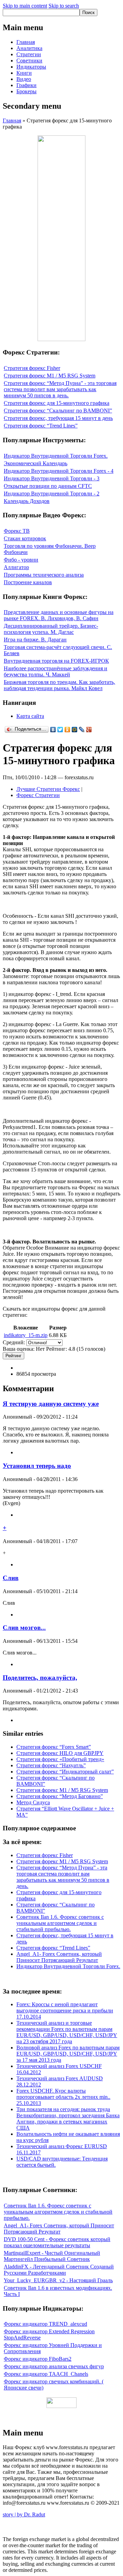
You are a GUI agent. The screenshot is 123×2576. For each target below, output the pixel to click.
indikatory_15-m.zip (26, 1335)
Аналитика (29, 48)
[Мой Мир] (75, 730)
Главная (26, 42)
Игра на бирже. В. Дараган (35, 640)
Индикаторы (31, 67)
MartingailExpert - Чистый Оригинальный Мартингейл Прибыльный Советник (52, 2256)
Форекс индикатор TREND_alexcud (45, 2324)
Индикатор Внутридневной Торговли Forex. (56, 456)
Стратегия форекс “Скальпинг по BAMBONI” (58, 411)
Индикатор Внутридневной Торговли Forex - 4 (59, 471)
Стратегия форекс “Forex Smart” (54, 1747)
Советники (29, 61)
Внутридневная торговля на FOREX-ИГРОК (56, 661)
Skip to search (64, 6)
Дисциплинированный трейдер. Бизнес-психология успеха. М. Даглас (51, 629)
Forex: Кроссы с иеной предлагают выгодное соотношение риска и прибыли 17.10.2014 (65, 2011)
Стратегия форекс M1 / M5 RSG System (50, 376)
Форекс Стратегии (38, 795)
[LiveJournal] (82, 730)
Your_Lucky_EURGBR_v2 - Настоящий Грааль (58, 2280)
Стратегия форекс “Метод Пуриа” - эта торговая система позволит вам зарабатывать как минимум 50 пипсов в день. (60, 389)
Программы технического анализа (44, 575)
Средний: (15, 1342)
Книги (24, 73)
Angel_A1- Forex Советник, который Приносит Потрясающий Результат (59, 1957)
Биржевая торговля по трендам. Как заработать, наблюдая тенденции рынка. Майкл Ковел (59, 685)
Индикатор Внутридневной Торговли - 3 (52, 478)
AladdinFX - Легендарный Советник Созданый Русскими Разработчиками (59, 2270)
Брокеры (26, 91)
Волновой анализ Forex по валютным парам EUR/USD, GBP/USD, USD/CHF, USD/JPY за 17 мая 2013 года (68, 2054)
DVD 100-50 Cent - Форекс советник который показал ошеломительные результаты (57, 2242)
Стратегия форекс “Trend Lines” (41, 426)
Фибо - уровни (21, 560)
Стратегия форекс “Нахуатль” (51, 1765)
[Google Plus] (89, 730)
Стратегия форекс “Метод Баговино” (60, 1796)
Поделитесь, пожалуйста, (40, 1678)
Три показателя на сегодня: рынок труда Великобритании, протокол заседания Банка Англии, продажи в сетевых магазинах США (68, 2118)
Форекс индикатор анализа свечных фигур (54, 2366)
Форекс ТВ (17, 531)
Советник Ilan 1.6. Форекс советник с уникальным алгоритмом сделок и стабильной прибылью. (60, 1923)
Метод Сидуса (33, 1802)
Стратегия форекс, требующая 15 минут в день (58, 418)
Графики (26, 85)
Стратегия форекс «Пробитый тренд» (60, 1759)
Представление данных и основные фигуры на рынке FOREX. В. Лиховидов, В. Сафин (59, 615)
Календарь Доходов (27, 501)
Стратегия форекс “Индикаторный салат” (65, 1772)
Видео (24, 79)
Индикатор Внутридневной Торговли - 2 (52, 493)
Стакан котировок (25, 538)
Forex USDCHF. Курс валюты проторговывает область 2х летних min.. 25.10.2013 (63, 2097)
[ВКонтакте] (53, 730)
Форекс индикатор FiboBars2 (38, 2359)
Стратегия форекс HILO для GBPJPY (60, 1753)
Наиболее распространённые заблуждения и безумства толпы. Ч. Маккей (56, 671)
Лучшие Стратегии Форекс (48, 789)
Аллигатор (16, 567)
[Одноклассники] (67, 730)
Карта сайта (30, 716)
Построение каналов (28, 582)
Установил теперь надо (37, 1466)
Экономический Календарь (36, 463)
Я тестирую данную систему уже (51, 1404)
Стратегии (29, 54)
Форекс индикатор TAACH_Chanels (46, 2374)
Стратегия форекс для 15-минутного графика (57, 403)
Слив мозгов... (24, 1628)
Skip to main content (25, 6)
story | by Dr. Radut (24, 2514)
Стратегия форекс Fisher (32, 368)
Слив (11, 1578)
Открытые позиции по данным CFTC (48, 486)
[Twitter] (60, 730)
